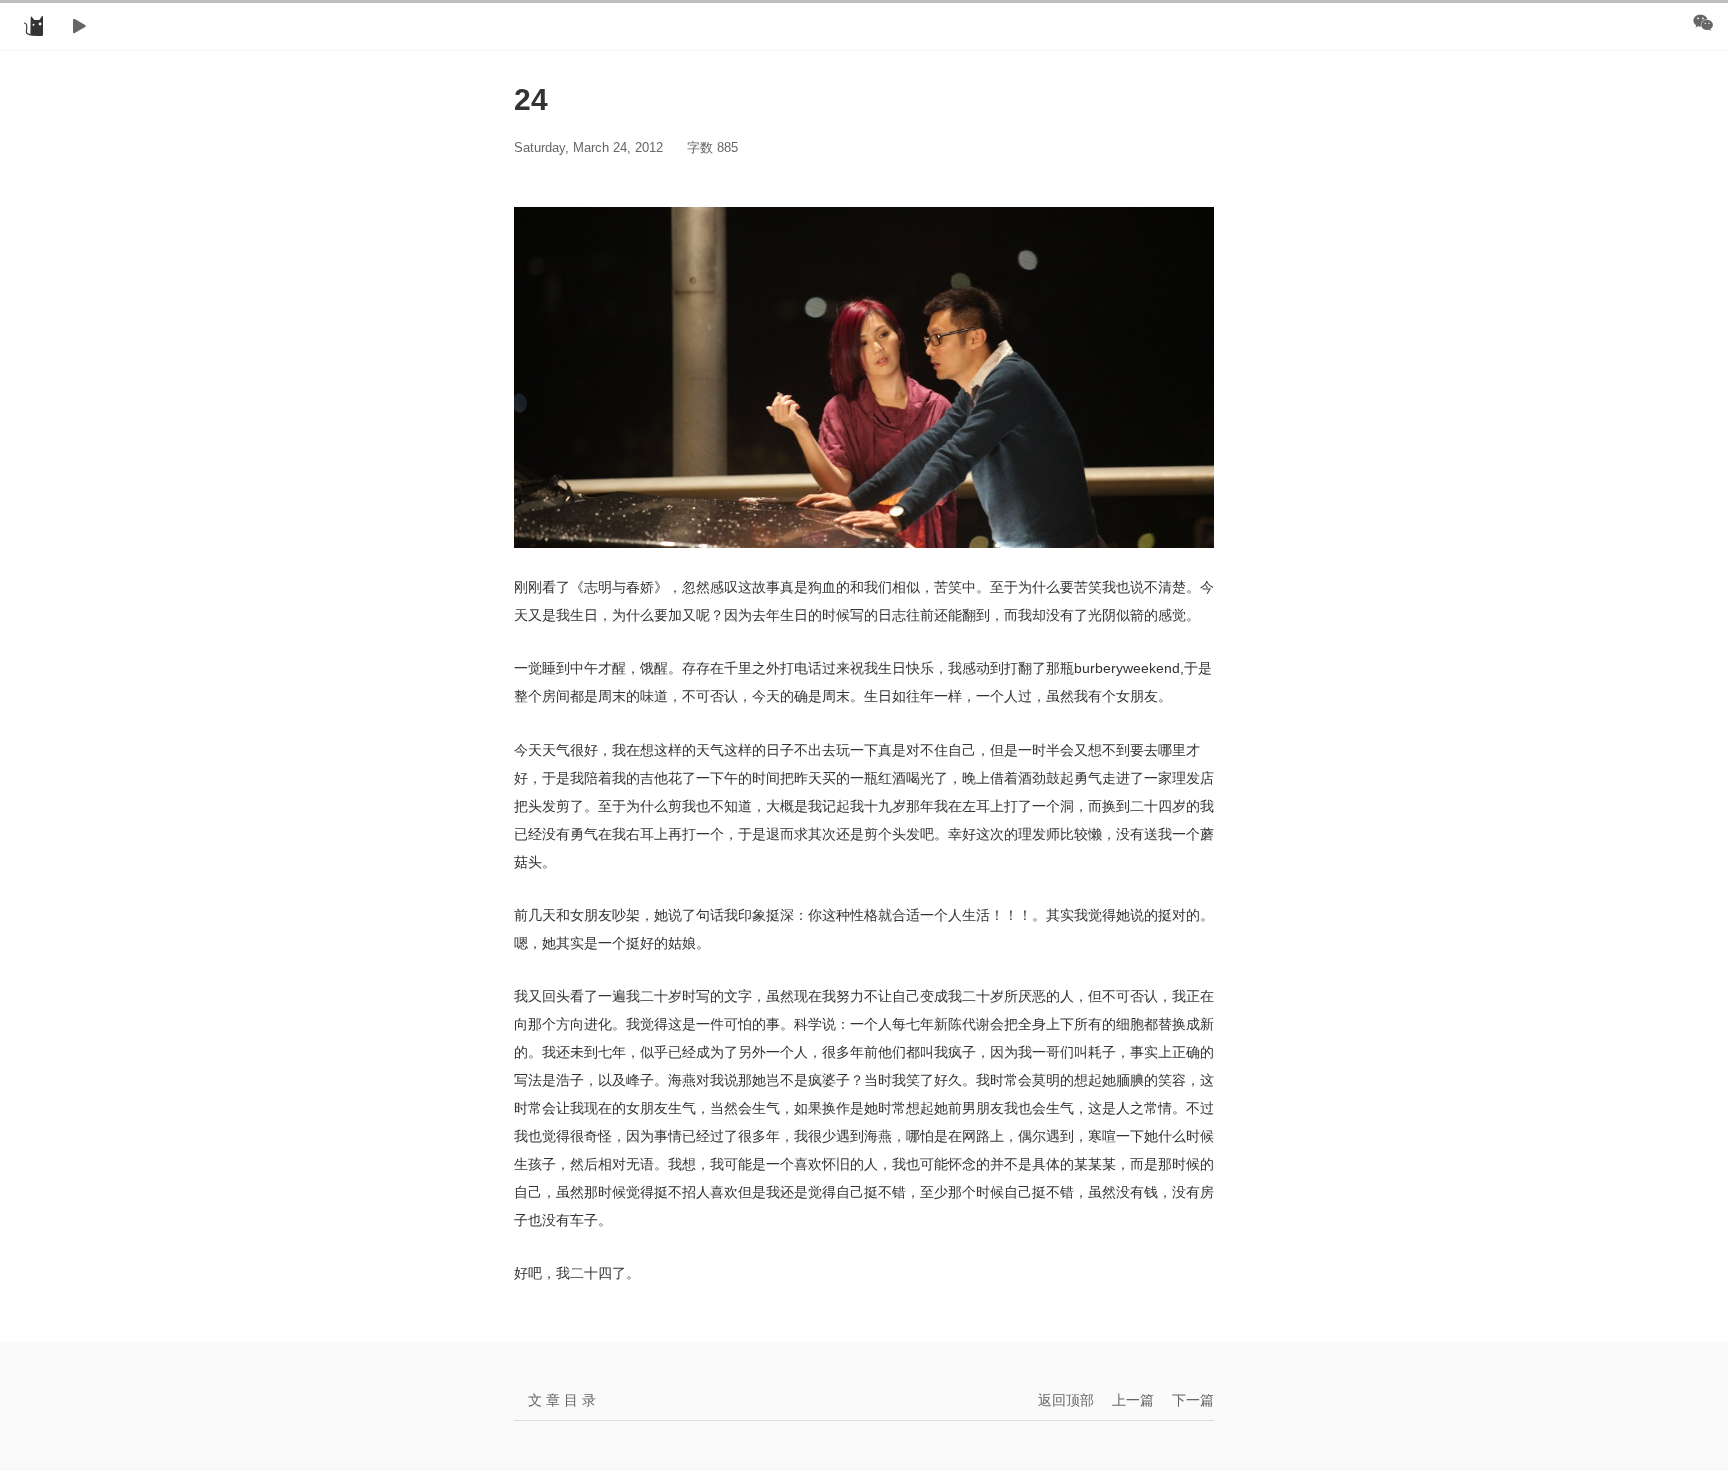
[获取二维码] (1703, 22)
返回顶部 (1066, 1400)
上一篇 (1133, 1400)
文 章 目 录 (562, 1400)
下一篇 (1193, 1400)
